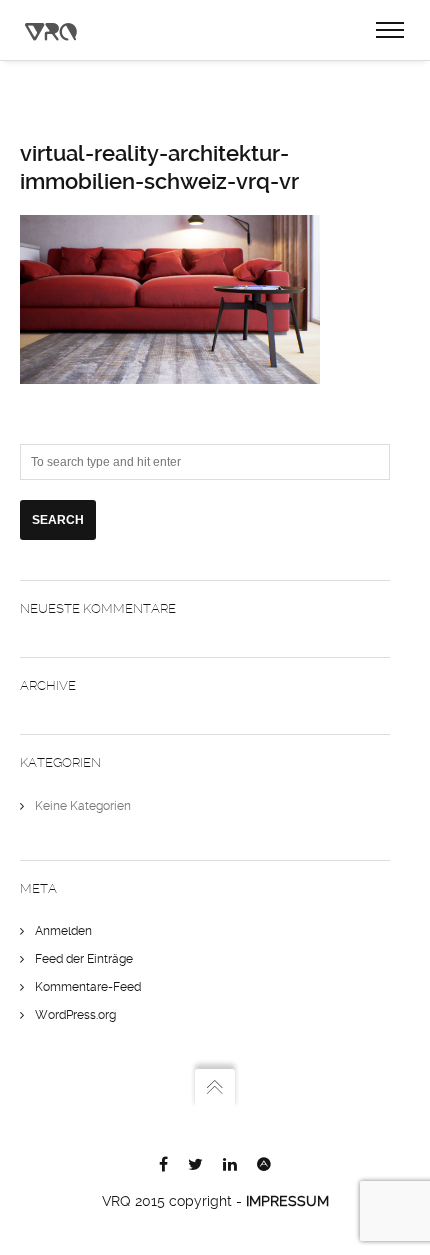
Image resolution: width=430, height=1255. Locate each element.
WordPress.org (75, 1015)
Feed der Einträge (84, 959)
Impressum (287, 1201)
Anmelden (63, 931)
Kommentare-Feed (88, 987)
